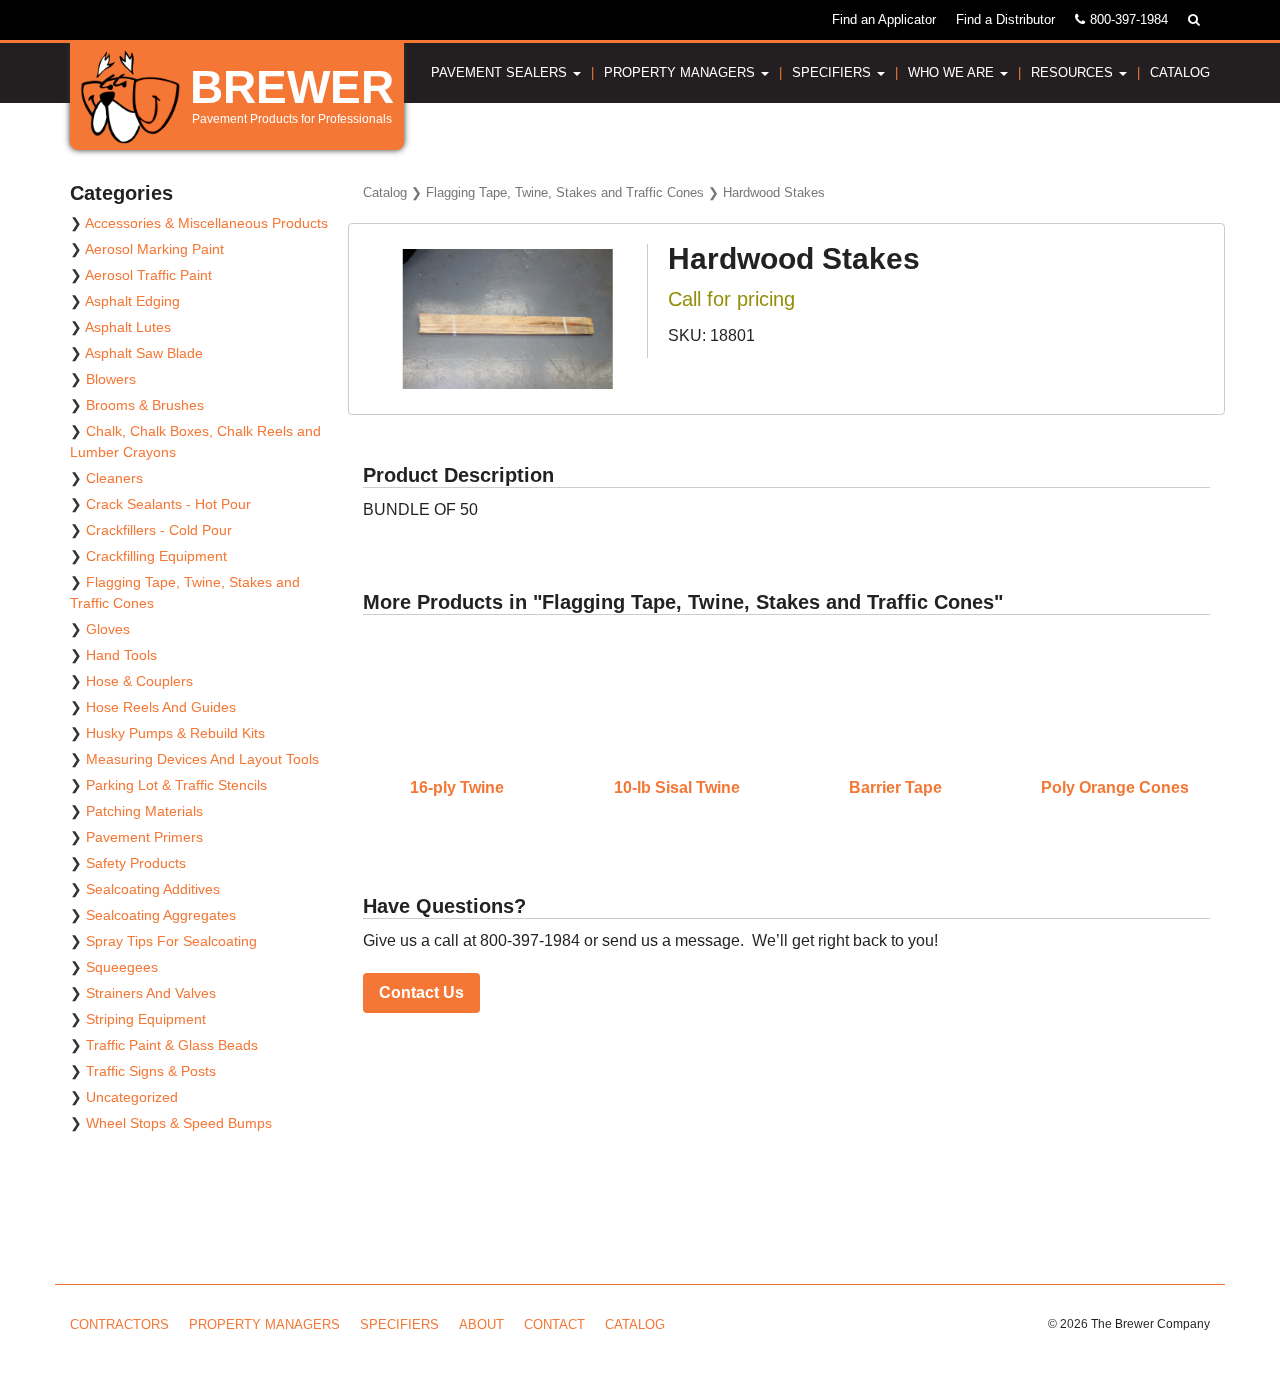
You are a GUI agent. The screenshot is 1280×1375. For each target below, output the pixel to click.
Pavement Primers (144, 837)
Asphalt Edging (132, 301)
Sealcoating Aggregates (161, 915)
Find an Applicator (884, 19)
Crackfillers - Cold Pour (159, 530)
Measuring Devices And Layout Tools (202, 759)
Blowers (111, 379)
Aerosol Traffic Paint (148, 275)
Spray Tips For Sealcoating (171, 941)
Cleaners (114, 478)
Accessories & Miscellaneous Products (206, 223)
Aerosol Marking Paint (154, 249)
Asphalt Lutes (128, 327)
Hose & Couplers (139, 681)
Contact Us (421, 992)
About (481, 1324)
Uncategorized (132, 1097)
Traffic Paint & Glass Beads (172, 1045)
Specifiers (833, 72)
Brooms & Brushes (145, 405)
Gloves (108, 629)
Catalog (1180, 72)
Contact (554, 1324)
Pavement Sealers (501, 72)
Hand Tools (121, 655)
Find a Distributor (1005, 19)
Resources (1074, 72)
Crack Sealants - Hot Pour (168, 504)
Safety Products (136, 863)
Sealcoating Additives (153, 889)
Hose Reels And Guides (161, 707)
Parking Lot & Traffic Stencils (176, 785)
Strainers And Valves (151, 993)
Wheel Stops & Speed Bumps (179, 1123)
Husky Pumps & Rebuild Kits (175, 733)
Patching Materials (144, 811)
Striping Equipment (146, 1019)
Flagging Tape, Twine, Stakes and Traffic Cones (565, 192)
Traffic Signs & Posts (151, 1071)
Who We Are (953, 72)
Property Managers (681, 72)
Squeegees (122, 967)
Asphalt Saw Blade (144, 353)
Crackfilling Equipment (156, 556)
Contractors (119, 1324)
